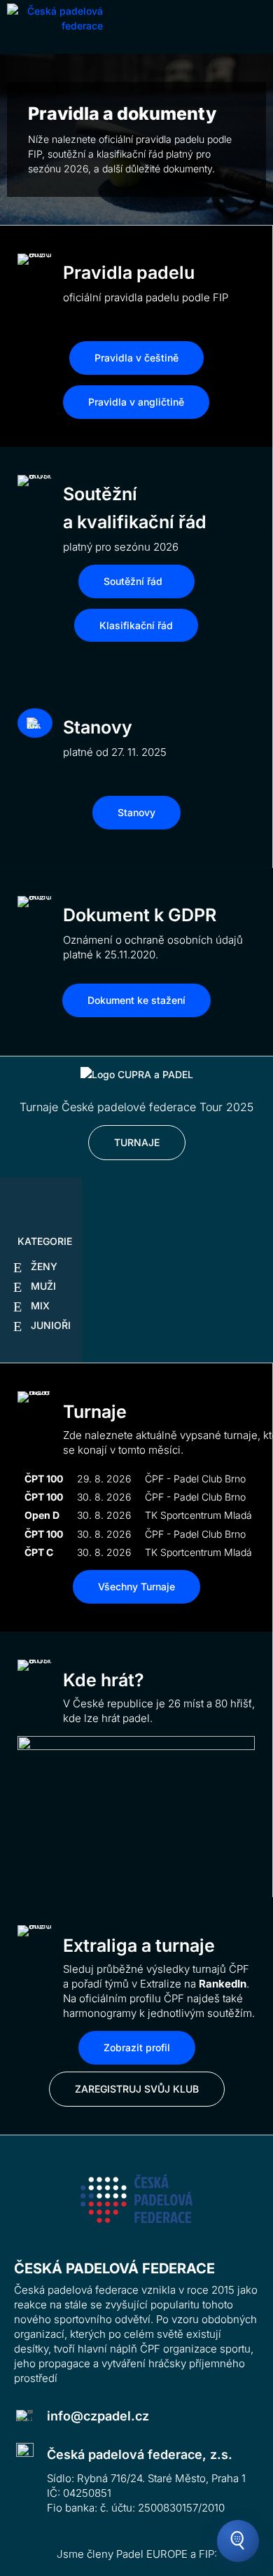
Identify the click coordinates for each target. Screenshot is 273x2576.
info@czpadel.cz (98, 2416)
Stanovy (136, 812)
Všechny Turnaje (136, 1586)
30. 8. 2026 (104, 1497)
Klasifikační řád (136, 625)
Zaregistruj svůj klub (137, 2089)
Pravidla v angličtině (136, 402)
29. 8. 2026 (104, 1479)
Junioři (51, 1325)
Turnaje (137, 1142)
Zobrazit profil (137, 2047)
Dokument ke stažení (136, 1000)
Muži (43, 1286)
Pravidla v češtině (136, 358)
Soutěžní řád (133, 581)
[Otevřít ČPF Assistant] (238, 2541)
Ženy (44, 1266)
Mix (40, 1306)
